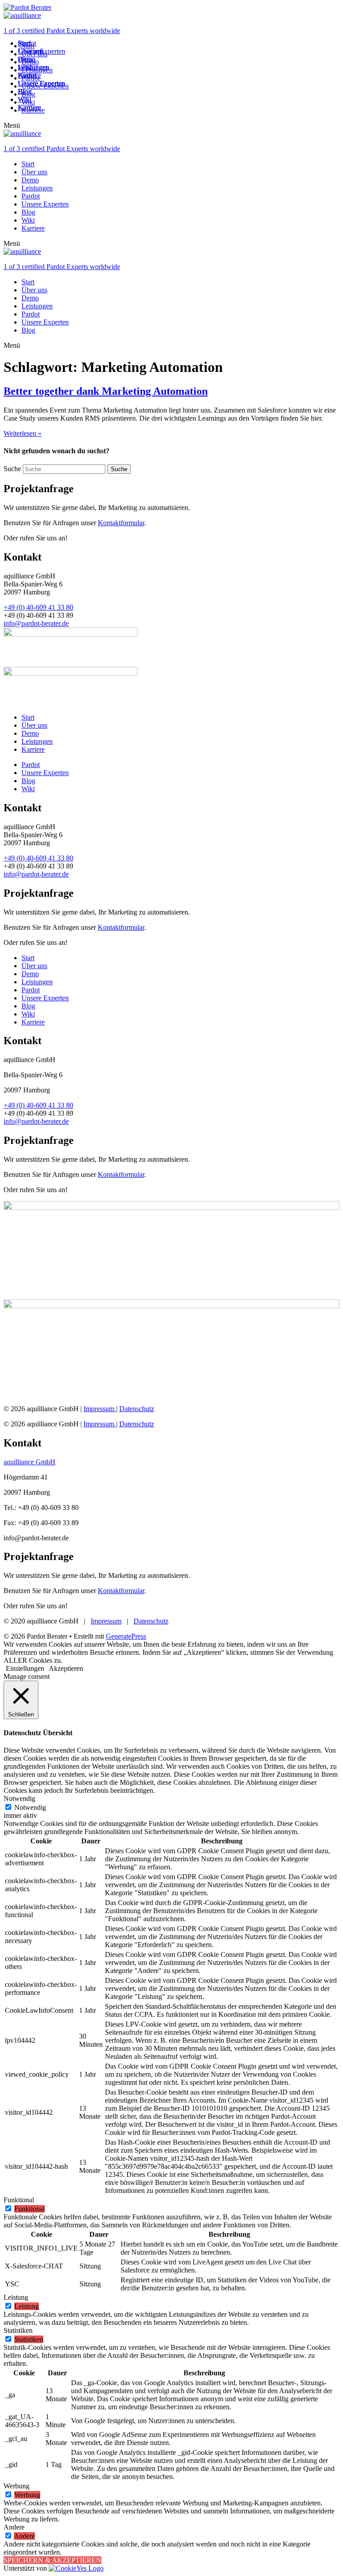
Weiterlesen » (23, 433)
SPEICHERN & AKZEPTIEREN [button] (52, 2560)
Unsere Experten (45, 204)
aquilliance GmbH (29, 1462)
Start (28, 164)
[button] (171, 126)
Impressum (100, 1409)
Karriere (33, 228)
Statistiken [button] (18, 2330)
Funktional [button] (19, 2200)
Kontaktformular (121, 523)
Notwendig (30, 1807)
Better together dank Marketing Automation (106, 391)
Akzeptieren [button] (66, 1668)
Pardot (31, 196)
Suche (12, 469)
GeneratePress (126, 1636)
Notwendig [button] (19, 1798)
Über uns (34, 172)
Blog (28, 212)
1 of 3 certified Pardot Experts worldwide (62, 31)
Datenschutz (137, 1409)
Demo (30, 180)
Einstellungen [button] (25, 1668)
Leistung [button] (16, 2297)
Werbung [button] (17, 2486)
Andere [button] (14, 2527)
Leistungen (37, 188)
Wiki (28, 220)
